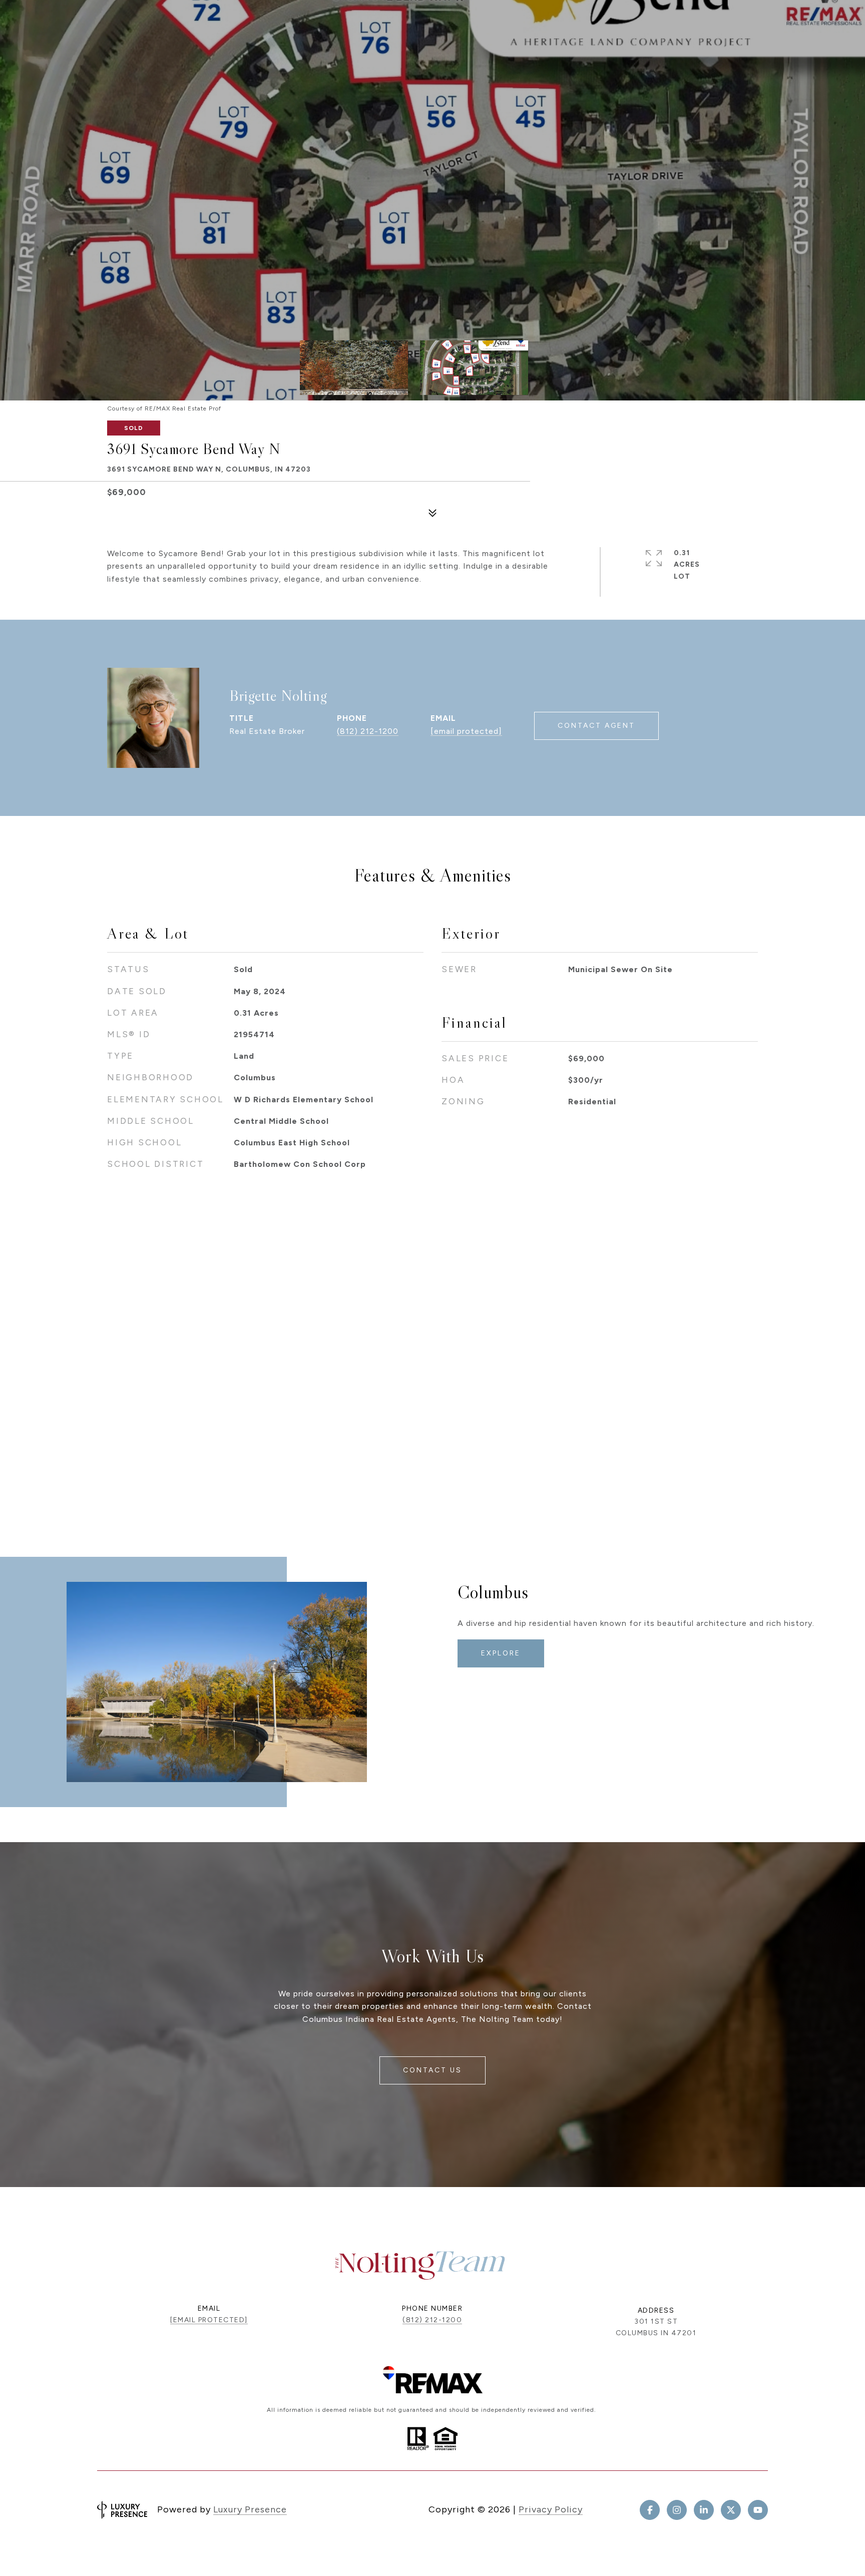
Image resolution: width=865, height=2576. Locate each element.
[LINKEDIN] (704, 2510)
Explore (501, 1653)
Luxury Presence (250, 2509)
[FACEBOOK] (650, 2510)
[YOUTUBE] (758, 2510)
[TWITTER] (731, 2510)
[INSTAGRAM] (677, 2510)
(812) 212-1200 (368, 731)
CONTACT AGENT (596, 726)
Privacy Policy (551, 2509)
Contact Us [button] (432, 2070)
